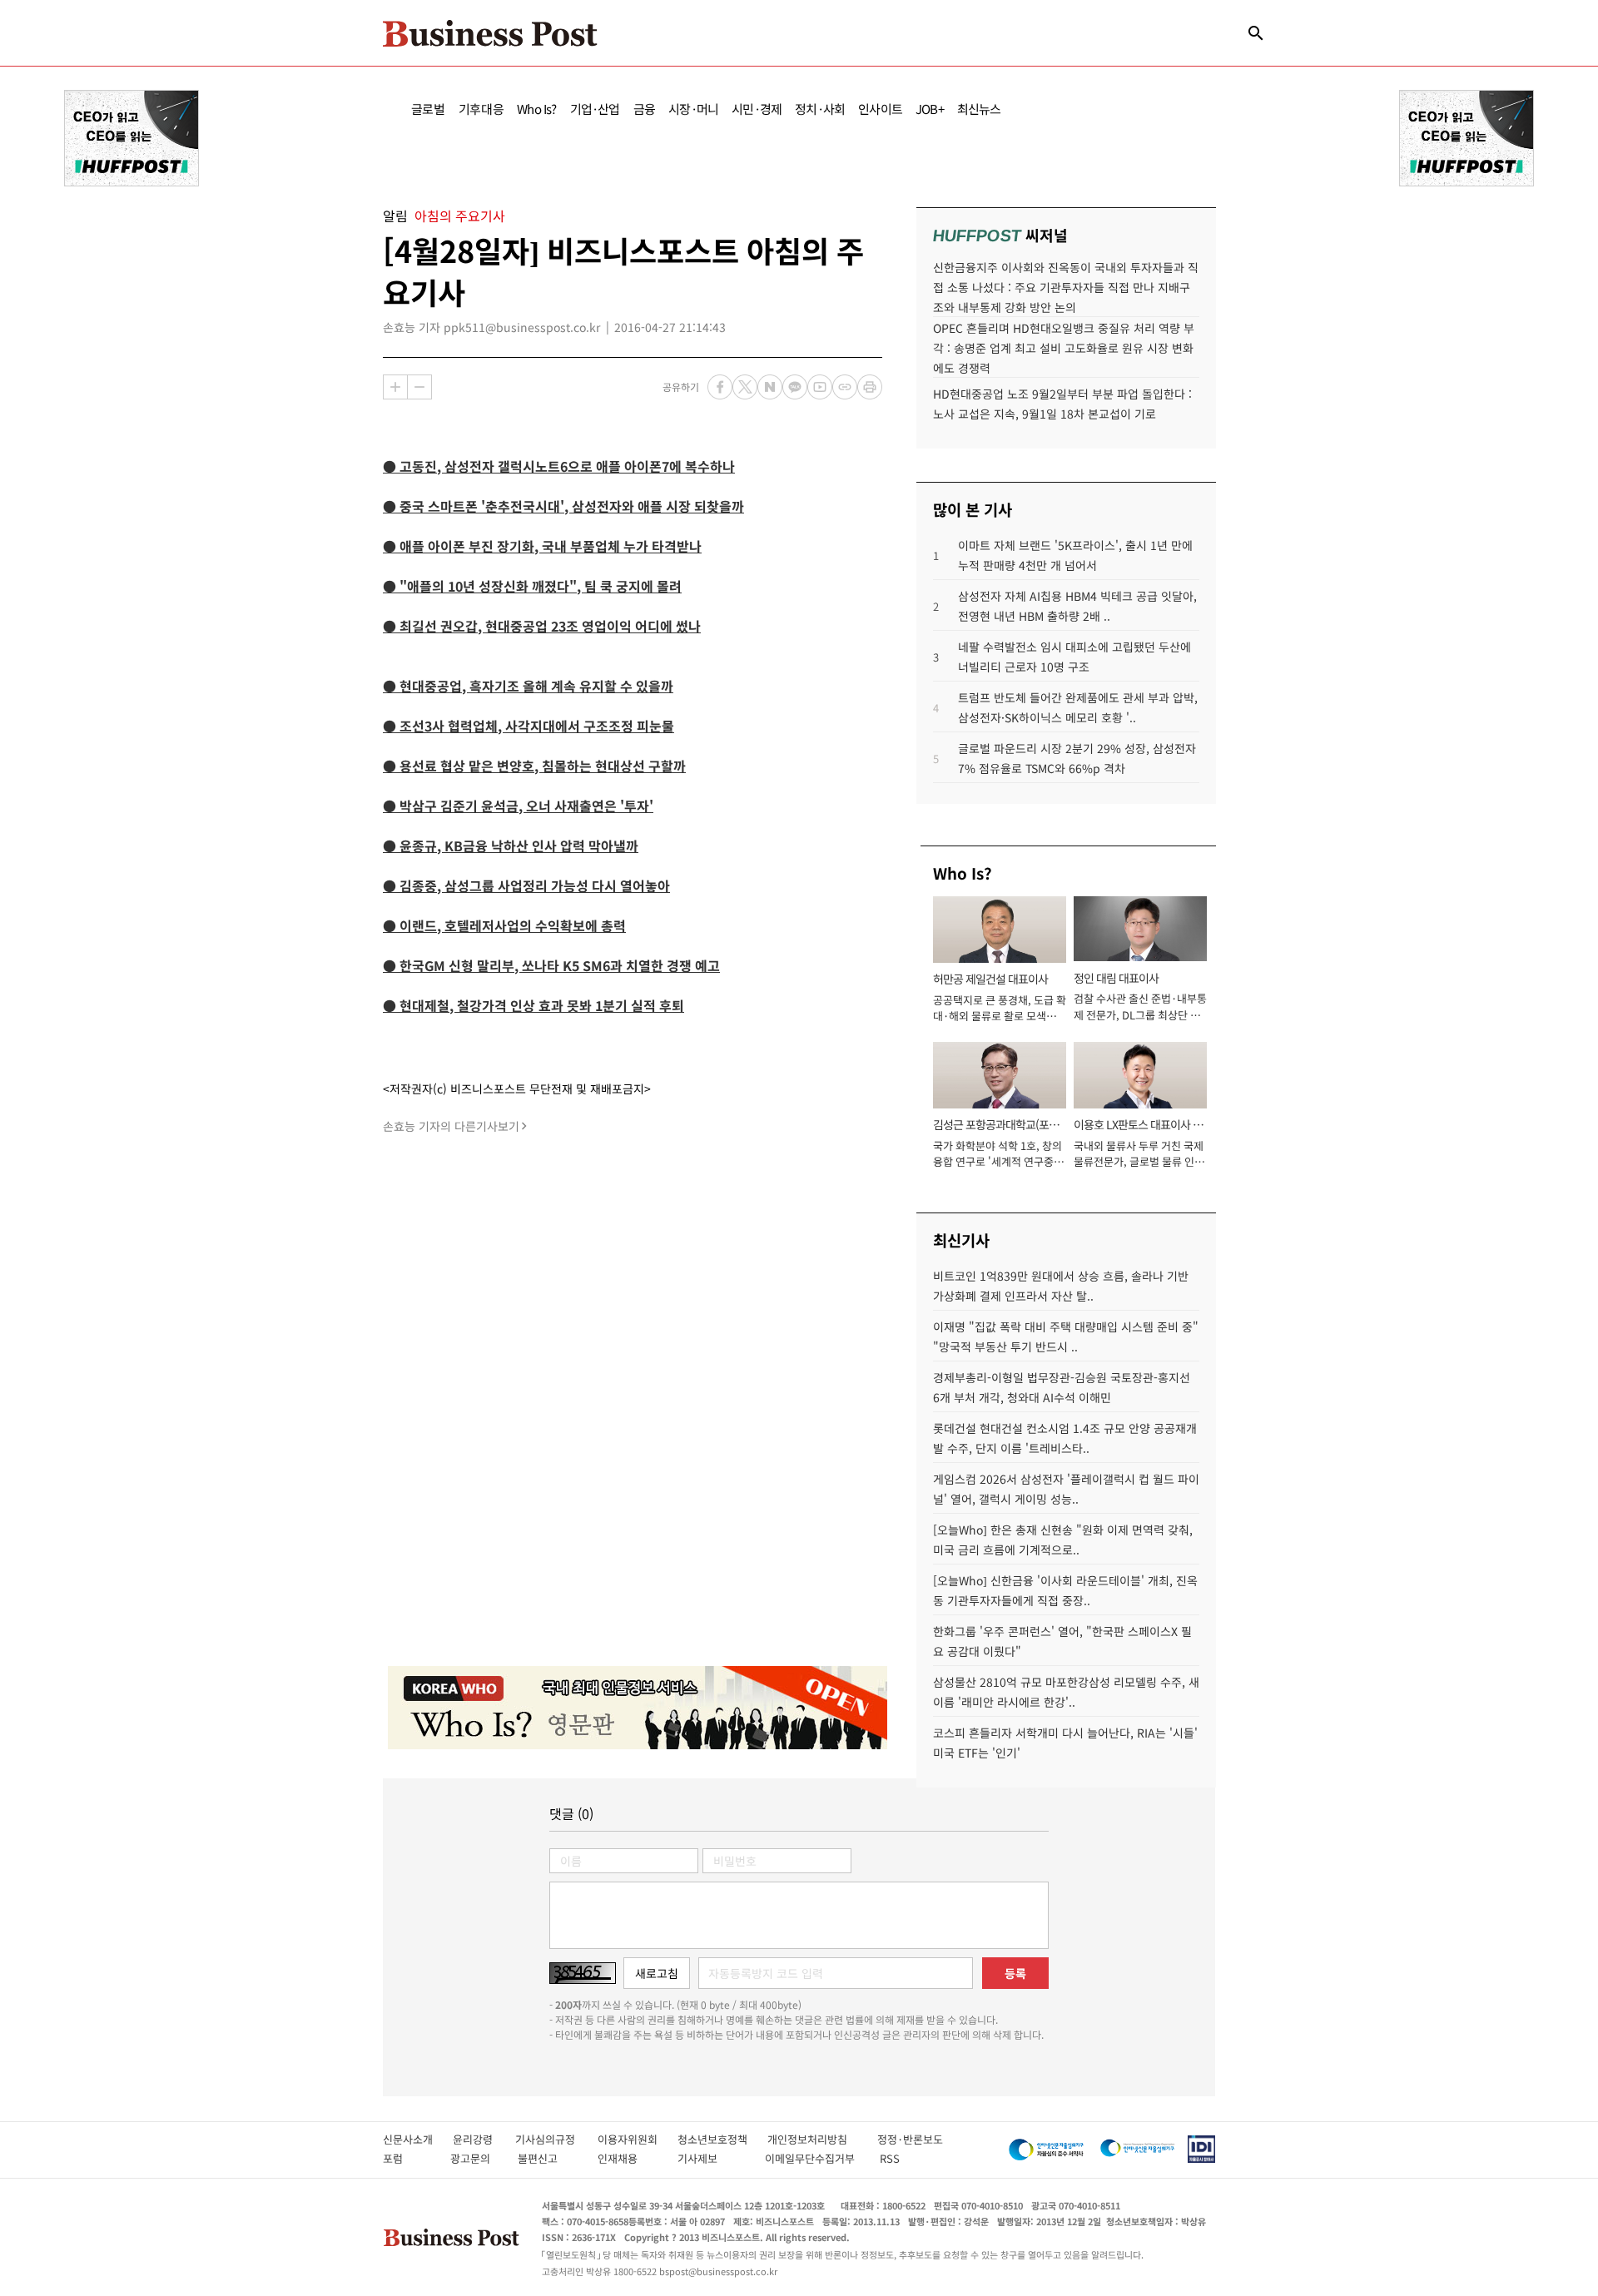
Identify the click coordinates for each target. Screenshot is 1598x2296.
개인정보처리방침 (822, 2139)
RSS (890, 2158)
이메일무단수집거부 (814, 2158)
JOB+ (930, 109)
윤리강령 (484, 2139)
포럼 (408, 2158)
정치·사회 (820, 109)
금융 (644, 109)
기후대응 (481, 109)
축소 (419, 387)
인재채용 (629, 2158)
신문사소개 (418, 2139)
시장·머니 (693, 109)
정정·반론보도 (910, 2139)
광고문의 (475, 2158)
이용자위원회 (638, 2139)
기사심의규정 (556, 2139)
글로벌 (428, 109)
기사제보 (712, 2158)
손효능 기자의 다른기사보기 (451, 1126)
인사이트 (880, 109)
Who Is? (536, 109)
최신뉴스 (979, 109)
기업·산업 (595, 109)
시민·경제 (757, 109)
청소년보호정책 (722, 2139)
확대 (395, 387)
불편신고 (549, 2158)
